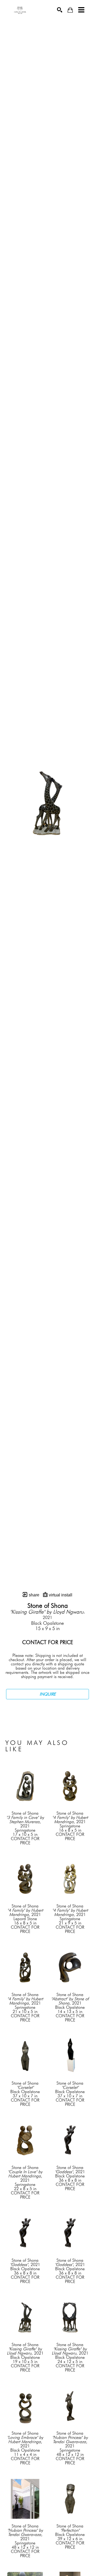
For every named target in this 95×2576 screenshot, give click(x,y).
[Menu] (81, 10)
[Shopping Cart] (70, 10)
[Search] (60, 10)
